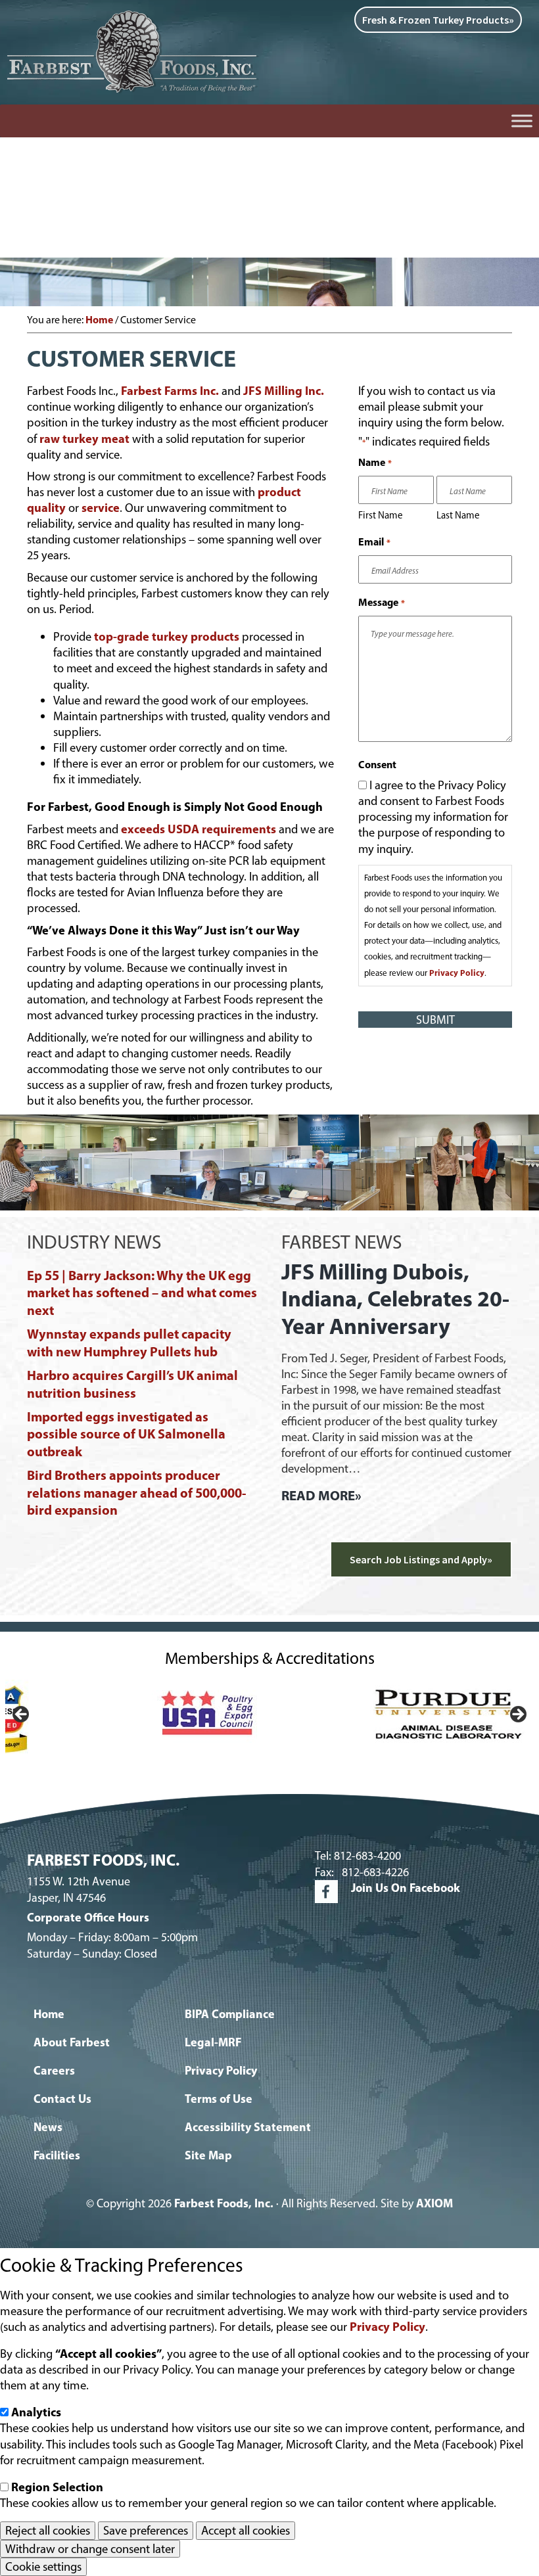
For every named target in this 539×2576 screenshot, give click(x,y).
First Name (381, 515)
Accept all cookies (246, 2530)
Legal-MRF (213, 2042)
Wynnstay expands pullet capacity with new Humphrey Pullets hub (129, 1342)
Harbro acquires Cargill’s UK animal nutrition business (132, 1384)
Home (49, 2014)
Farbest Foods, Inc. (224, 2203)
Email (374, 541)
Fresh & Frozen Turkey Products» (438, 20)
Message (381, 602)
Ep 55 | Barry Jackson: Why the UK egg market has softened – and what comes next (142, 1293)
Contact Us (62, 2099)
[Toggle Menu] (522, 121)
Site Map (208, 2155)
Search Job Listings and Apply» (421, 1559)
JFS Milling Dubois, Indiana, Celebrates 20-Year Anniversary (395, 1299)
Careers (54, 2070)
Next (517, 1715)
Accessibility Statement (248, 2127)
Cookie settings (43, 2566)
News (48, 2127)
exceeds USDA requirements (199, 829)
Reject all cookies (48, 2530)
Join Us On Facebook (406, 1888)
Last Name (458, 515)
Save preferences (146, 2530)
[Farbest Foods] (135, 14)
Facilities (57, 2155)
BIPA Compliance (230, 2014)
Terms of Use (219, 2099)
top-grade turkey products (167, 636)
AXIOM (434, 2203)
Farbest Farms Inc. (170, 391)
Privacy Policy (457, 973)
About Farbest (72, 2042)
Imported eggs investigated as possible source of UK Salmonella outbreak (126, 1434)
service (101, 508)
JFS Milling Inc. (282, 391)
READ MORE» (321, 1495)
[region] (269, 1718)
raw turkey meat (86, 439)
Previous (22, 1715)
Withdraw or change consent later (90, 2549)
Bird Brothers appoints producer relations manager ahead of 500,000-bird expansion (137, 1492)
